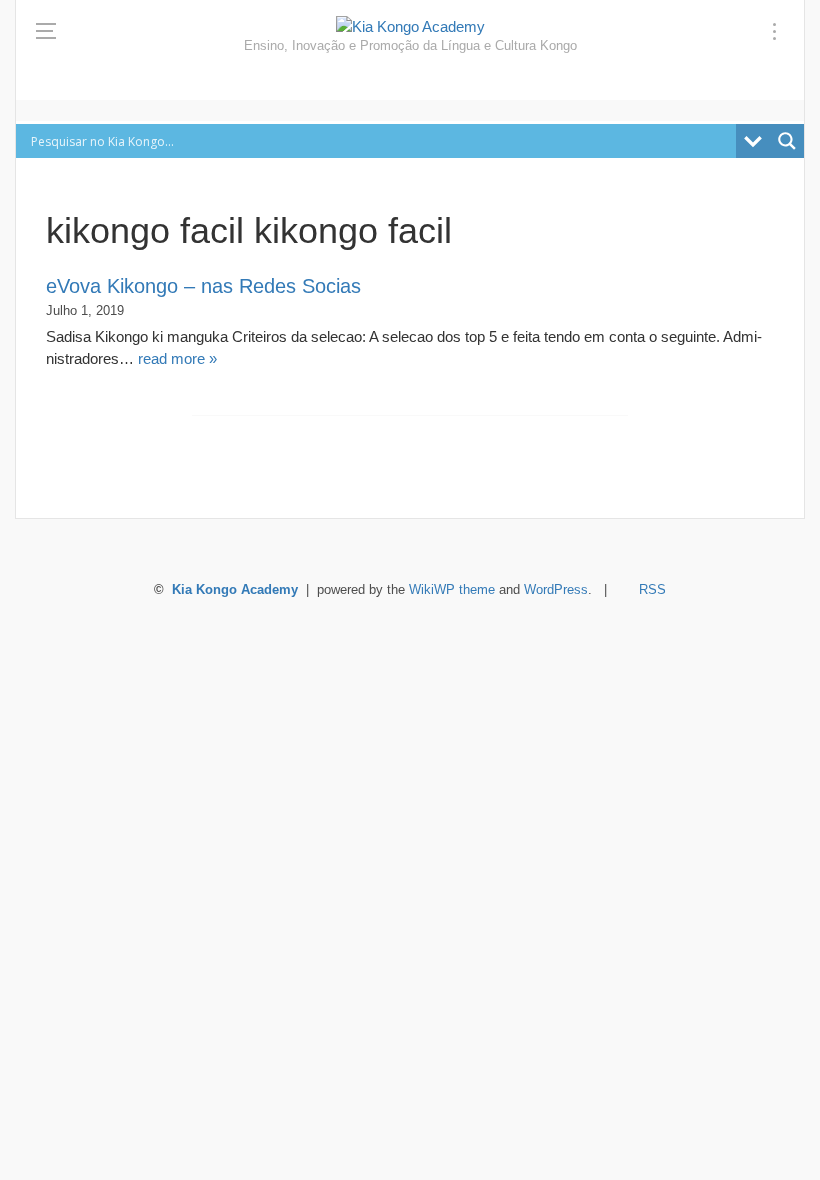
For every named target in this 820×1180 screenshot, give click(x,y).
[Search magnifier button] (787, 141)
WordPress (556, 590)
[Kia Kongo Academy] (410, 26)
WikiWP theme (452, 590)
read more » (177, 358)
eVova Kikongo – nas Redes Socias (203, 286)
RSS (652, 590)
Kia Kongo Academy (235, 590)
